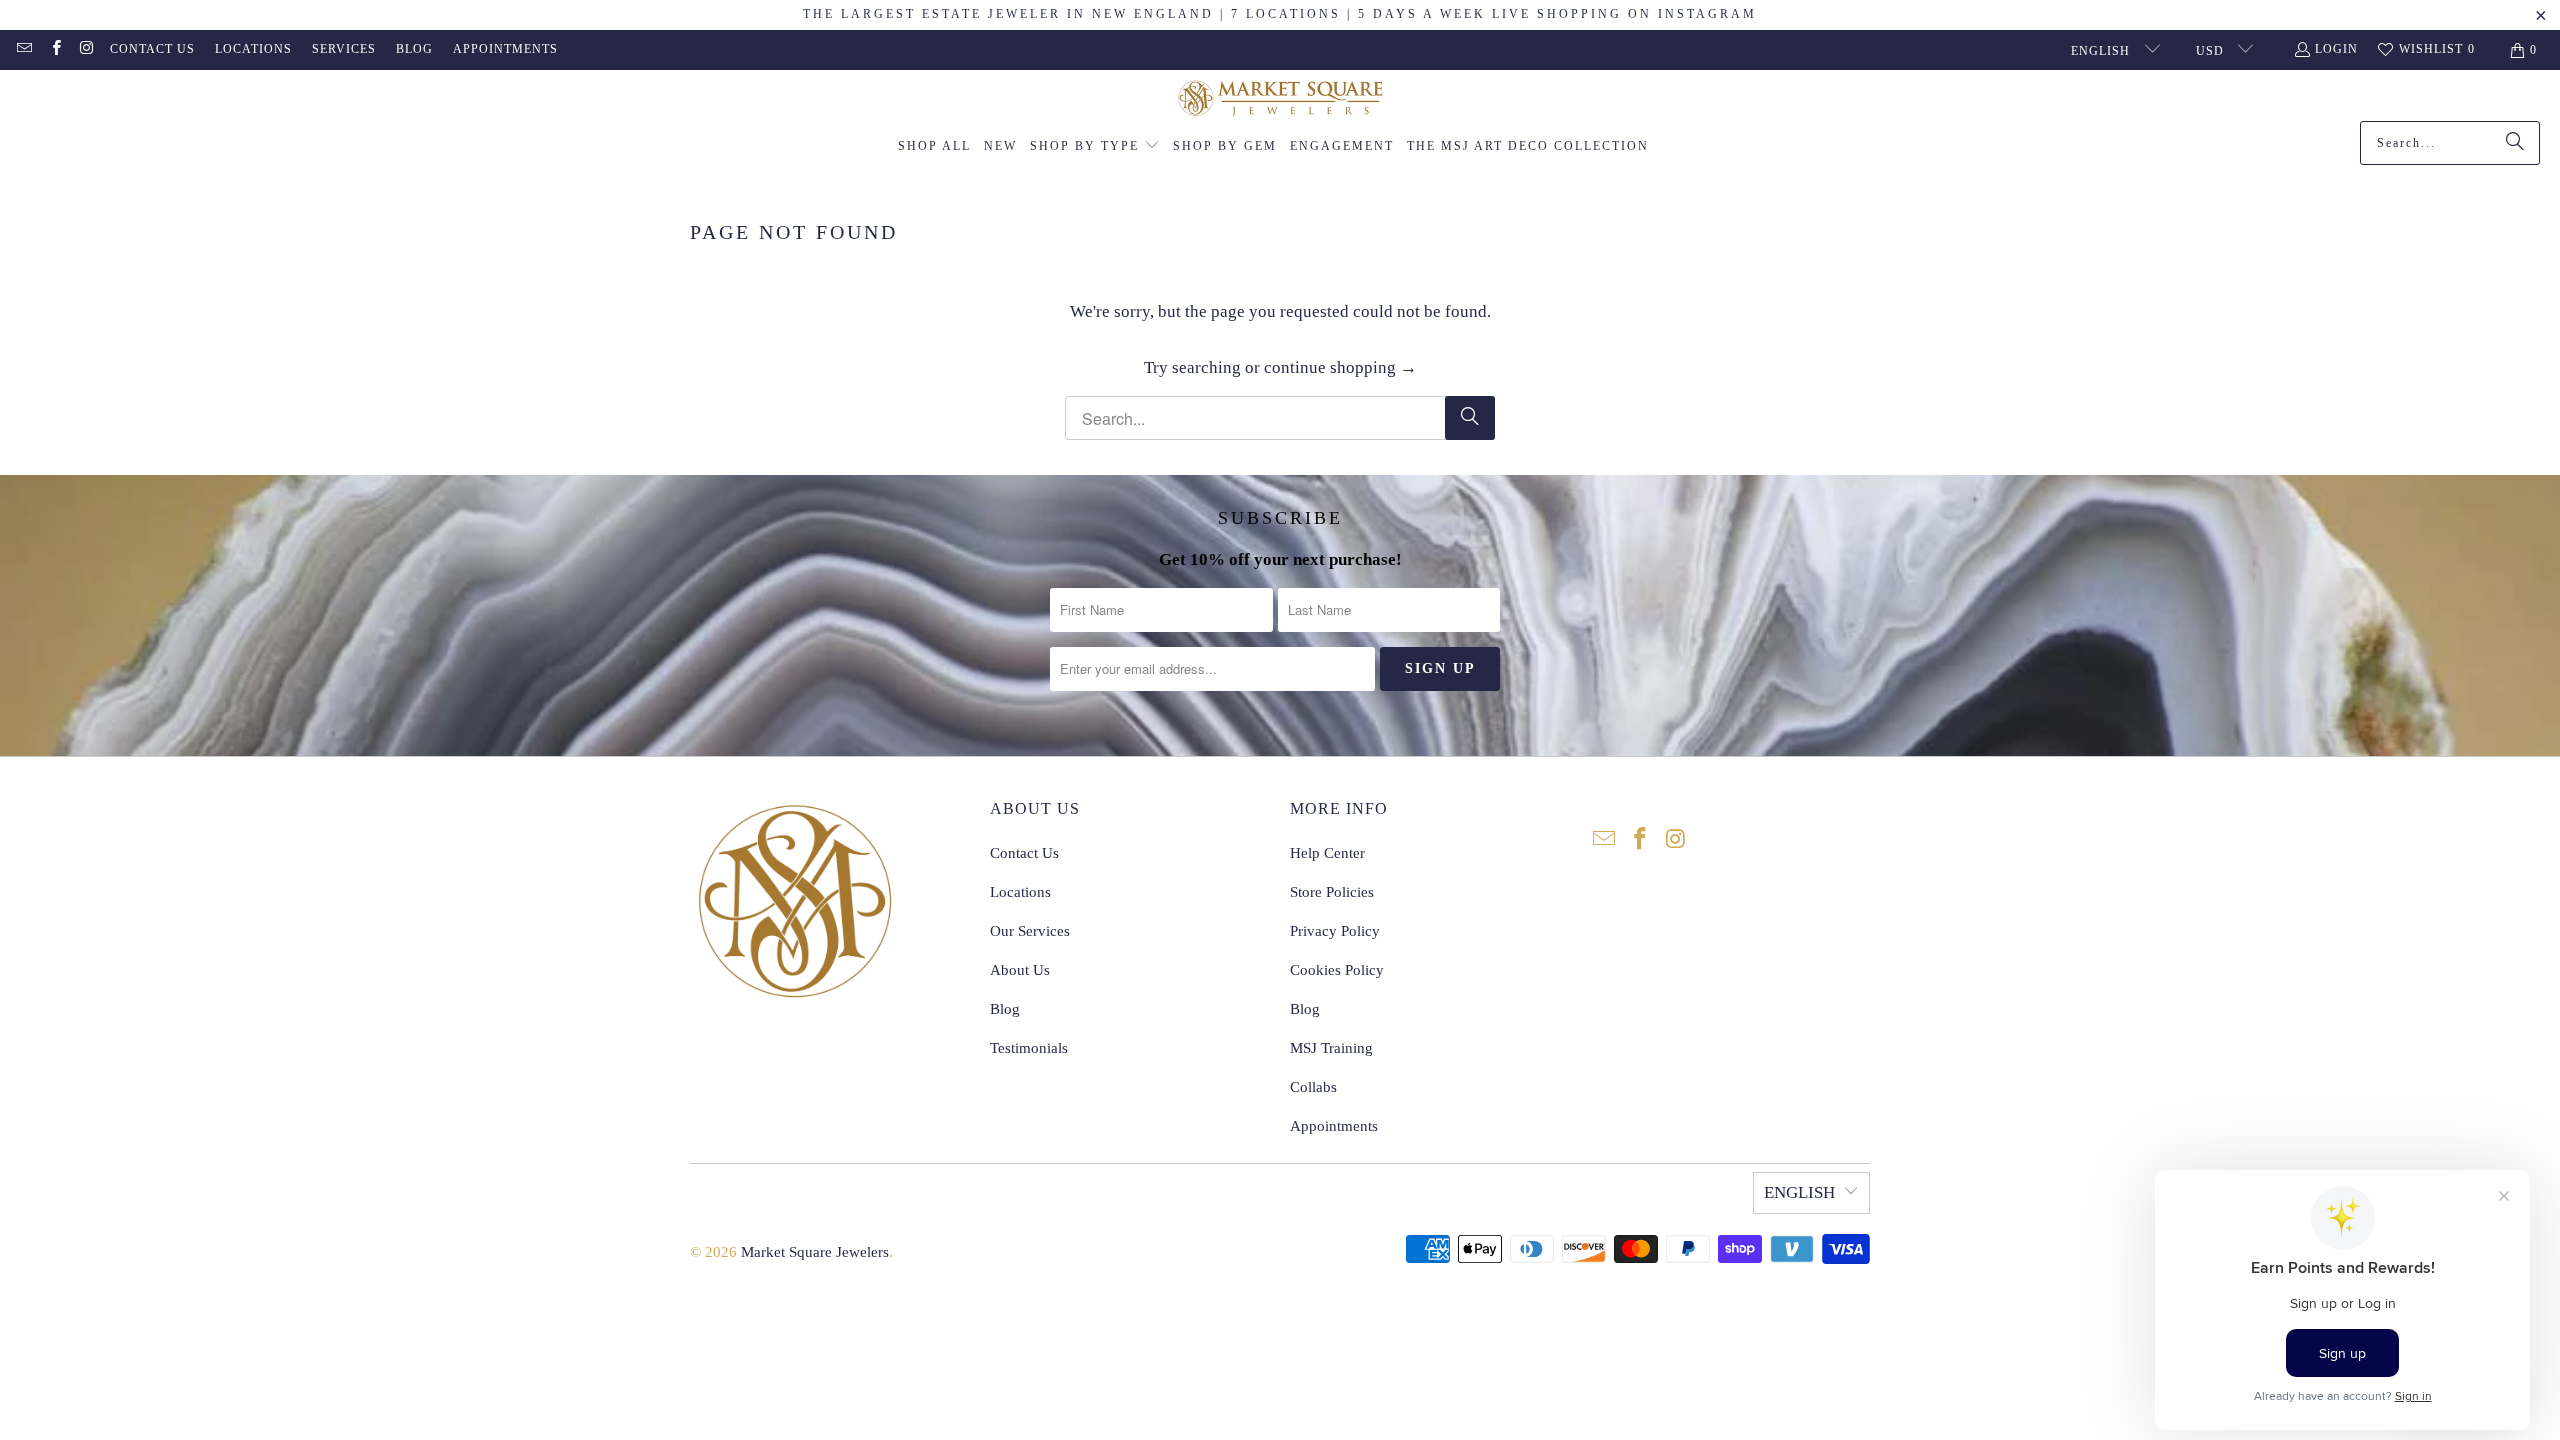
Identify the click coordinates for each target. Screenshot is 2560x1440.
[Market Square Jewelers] (1280, 100)
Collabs (1313, 1087)
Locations (253, 49)
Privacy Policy (1335, 931)
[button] (1095, 147)
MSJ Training (1331, 1048)
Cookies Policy (1337, 970)
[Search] (2515, 143)
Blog (414, 49)
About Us (1020, 970)
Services (344, 49)
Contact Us (152, 49)
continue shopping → (1340, 367)
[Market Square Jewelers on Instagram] (86, 50)
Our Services (1030, 931)
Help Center (1327, 853)
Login (2336, 49)
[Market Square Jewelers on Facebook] (54, 50)
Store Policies (1332, 892)
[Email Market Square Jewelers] (23, 50)
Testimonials (1029, 1048)
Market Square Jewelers (815, 1252)
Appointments (505, 49)
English (2102, 51)
